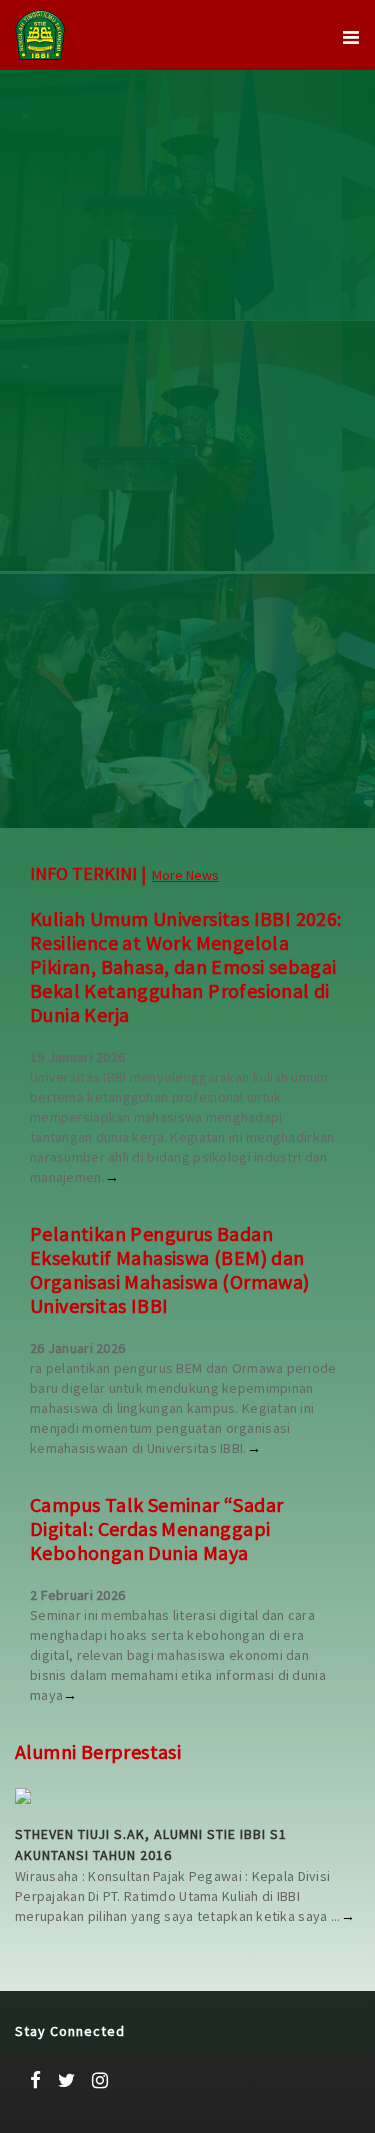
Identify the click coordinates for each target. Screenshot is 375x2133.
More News (185, 875)
